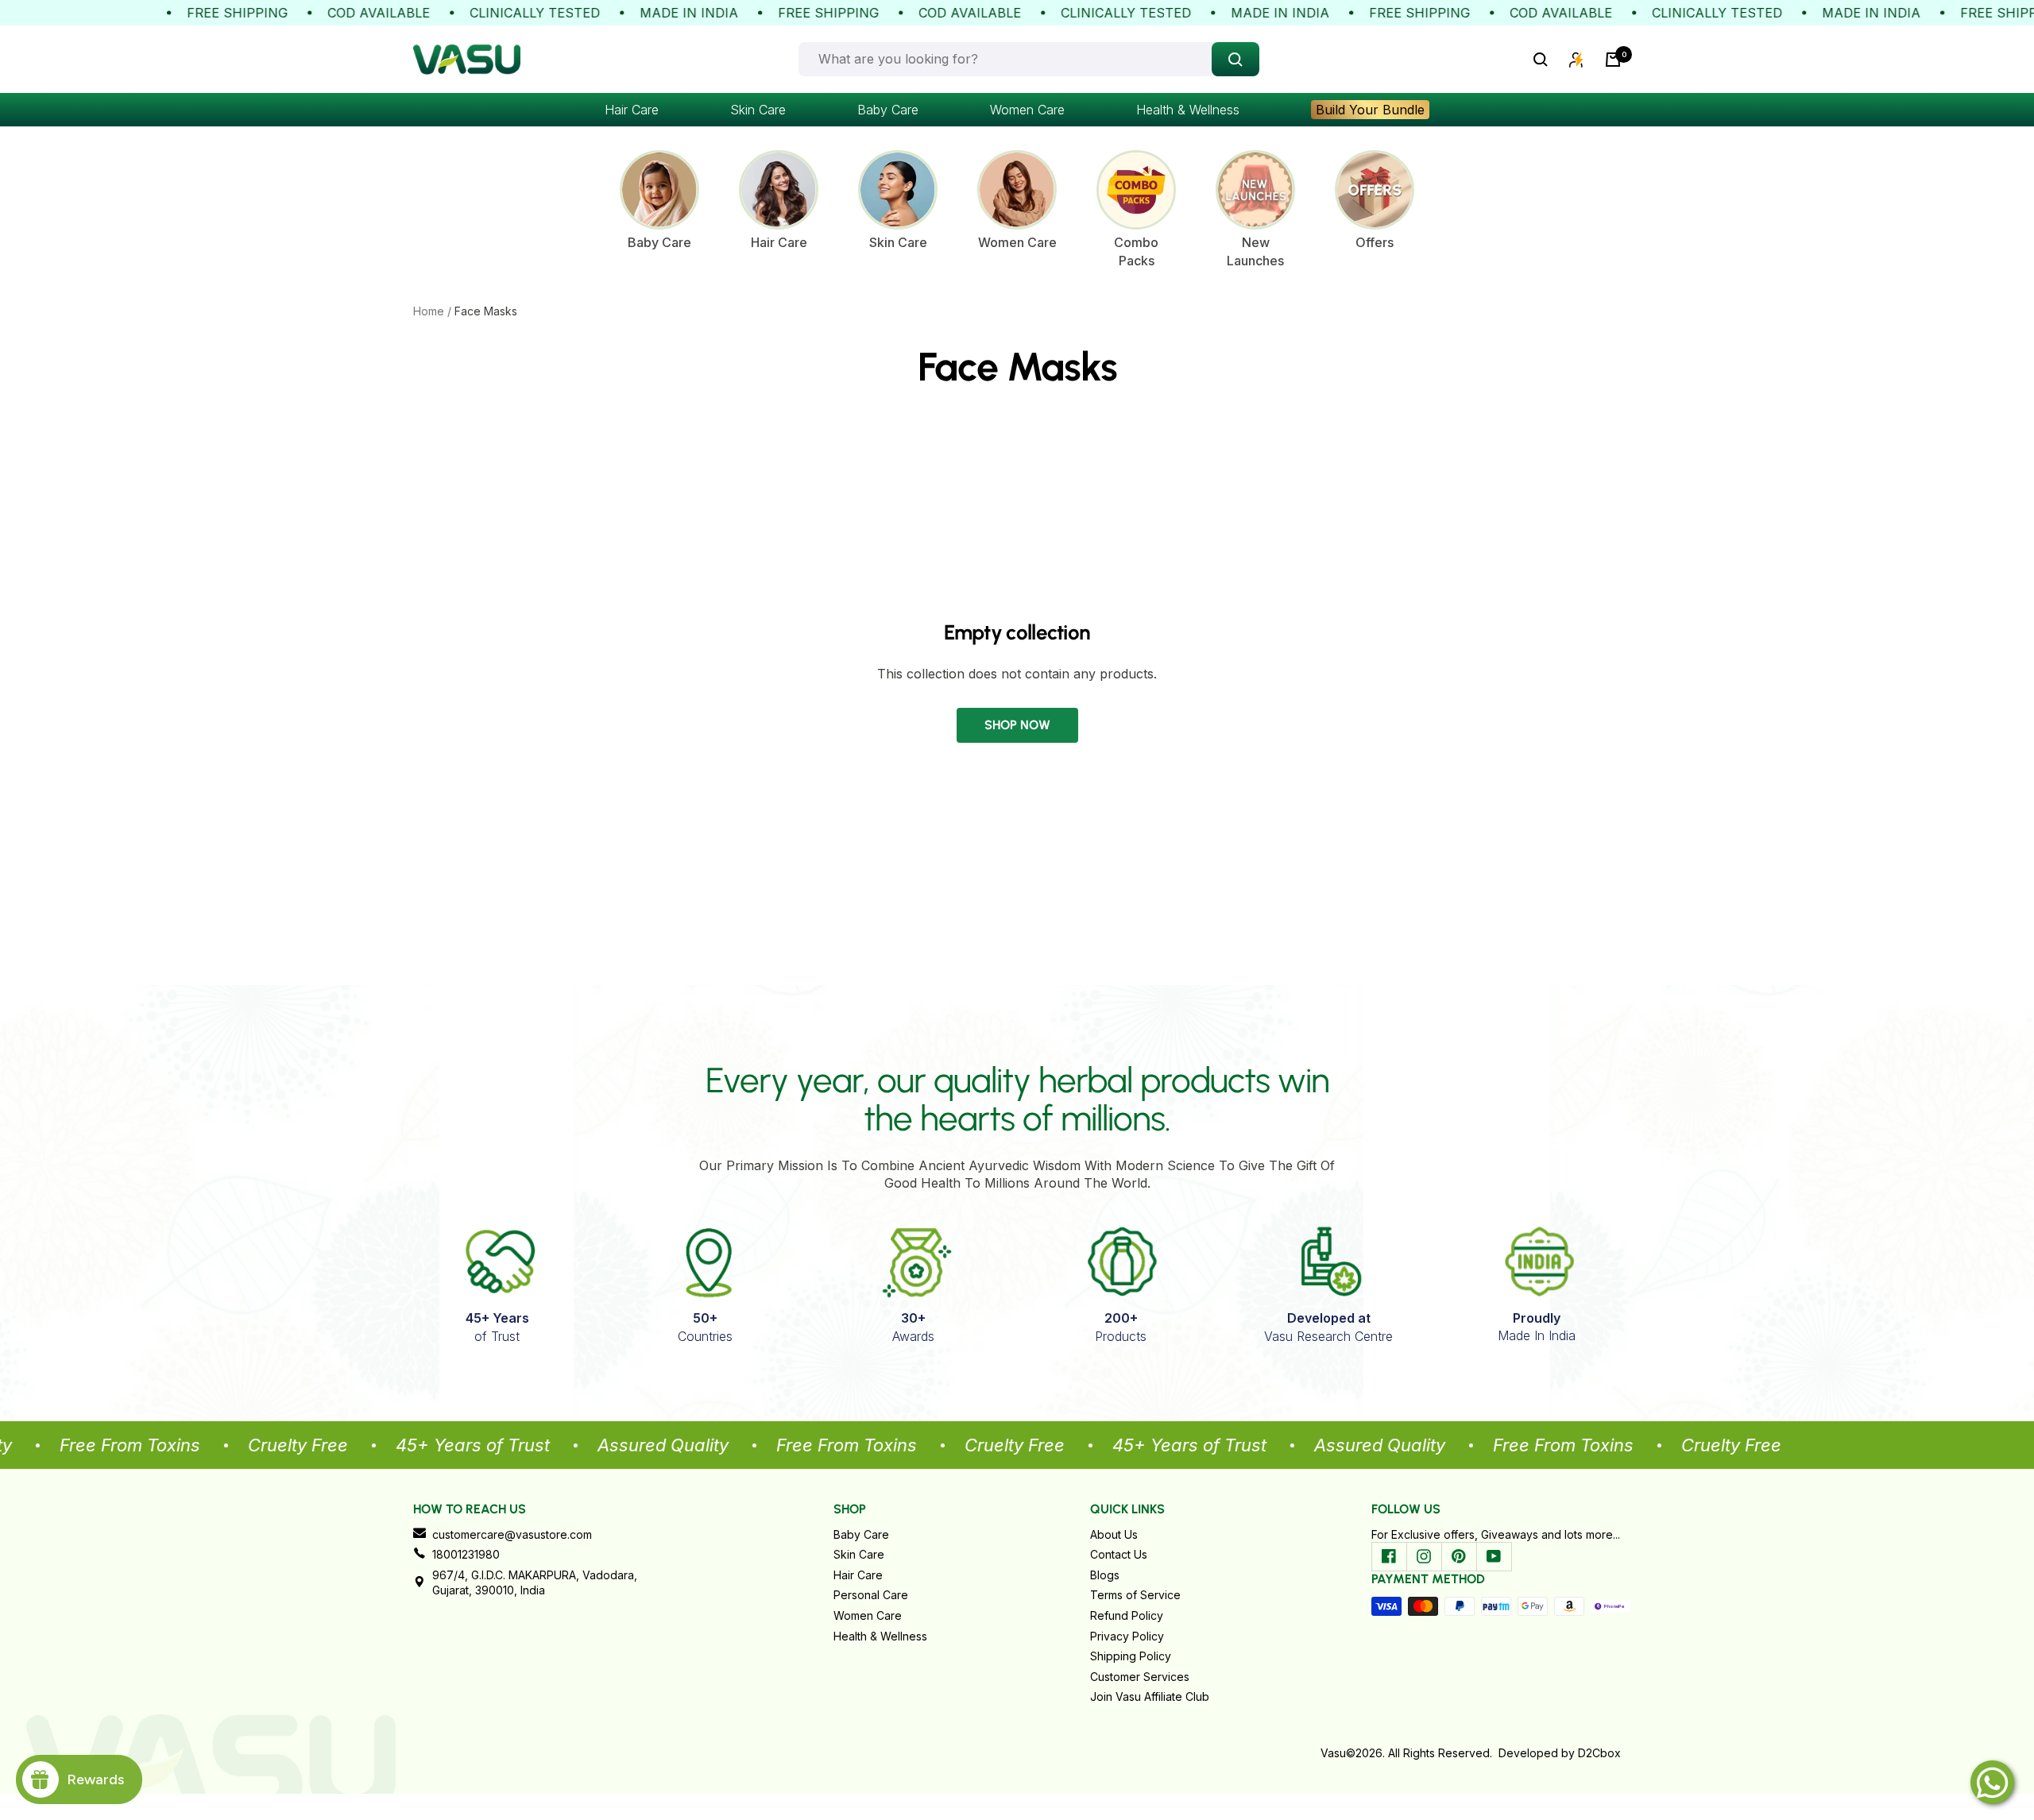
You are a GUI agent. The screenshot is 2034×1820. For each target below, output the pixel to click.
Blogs (1105, 1575)
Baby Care (888, 110)
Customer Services (1140, 1677)
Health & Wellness (1188, 110)
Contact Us (1119, 1554)
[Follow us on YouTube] (1494, 1556)
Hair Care (632, 110)
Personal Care (871, 1595)
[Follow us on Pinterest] (1459, 1556)
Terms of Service (1135, 1595)
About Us (1114, 1534)
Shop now (1017, 725)
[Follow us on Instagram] (1424, 1556)
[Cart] (1613, 60)
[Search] (1541, 60)
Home (429, 311)
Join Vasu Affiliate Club (1150, 1696)
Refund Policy (1127, 1615)
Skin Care (758, 110)
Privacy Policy (1127, 1636)
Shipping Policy (1131, 1656)
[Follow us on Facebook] (1389, 1556)
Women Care (1027, 110)
